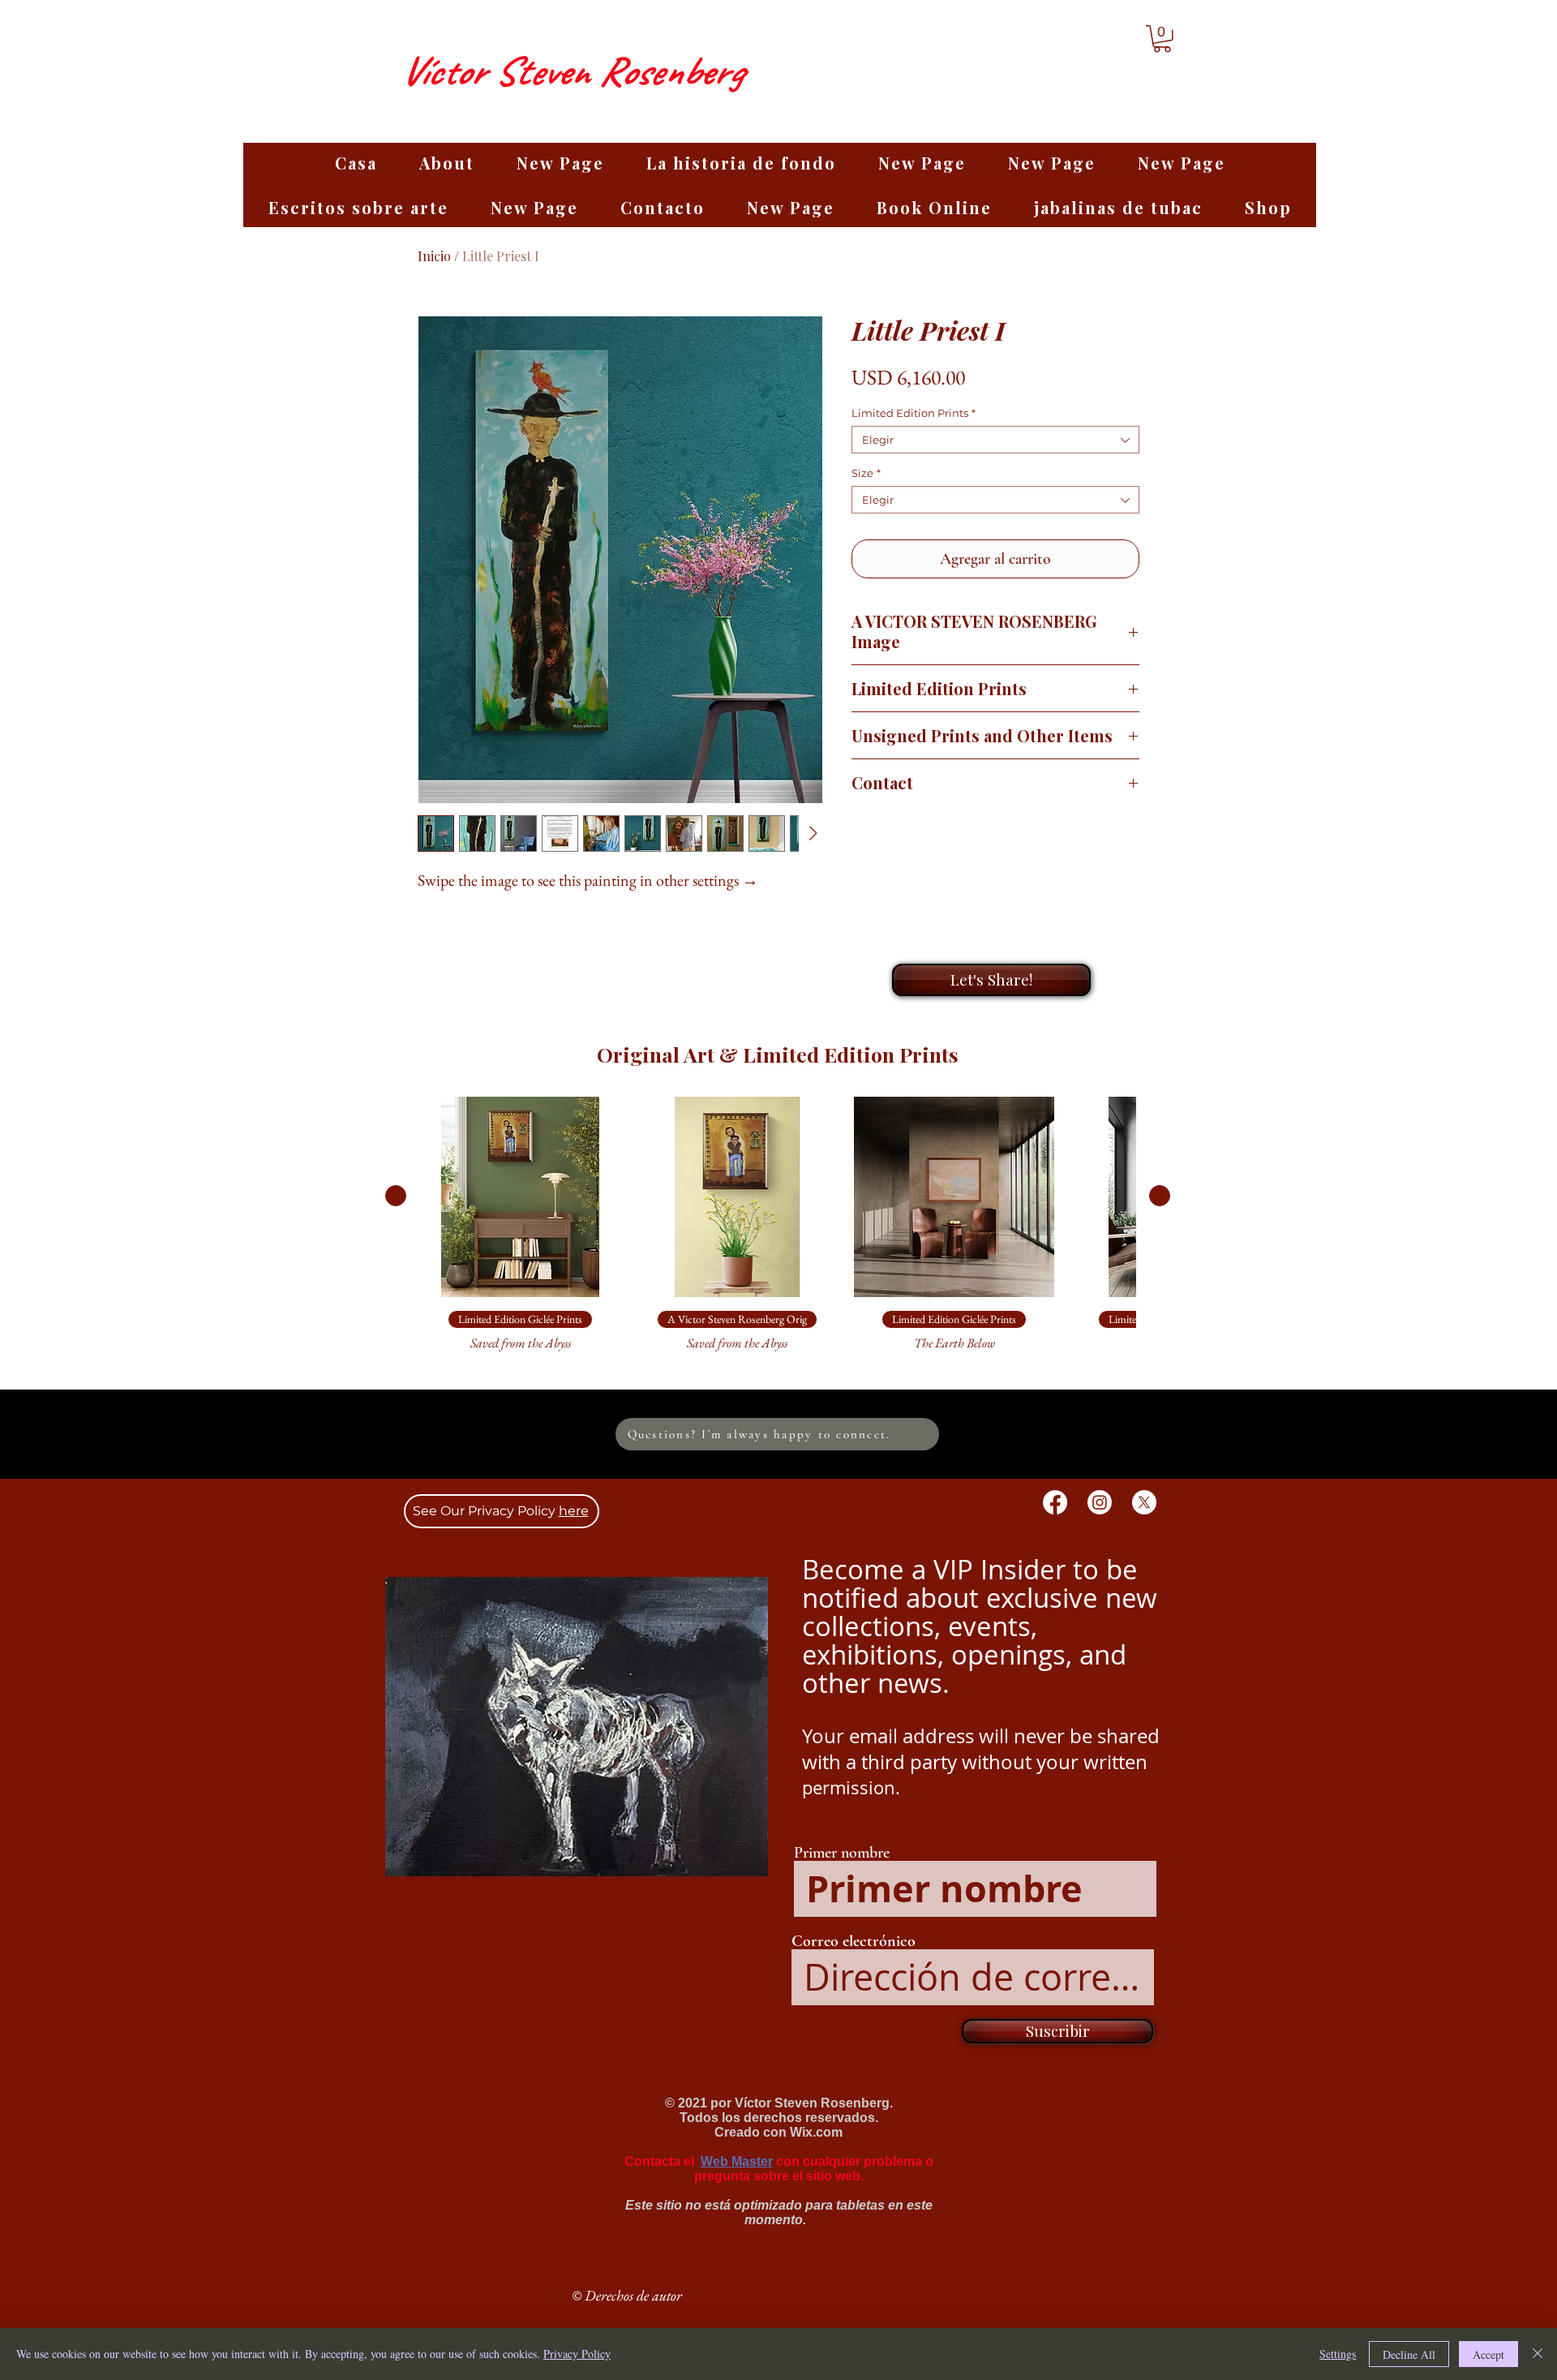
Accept (1488, 2354)
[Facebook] (1055, 1502)
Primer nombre (842, 1853)
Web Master (737, 2161)
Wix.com (816, 2132)
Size (866, 473)
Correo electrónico (854, 1941)
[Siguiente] (1160, 1196)
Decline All (1409, 2354)
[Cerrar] (1538, 2354)
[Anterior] (396, 1196)
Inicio (434, 256)
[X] (1144, 1502)
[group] (778, 1232)
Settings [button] (1338, 2354)
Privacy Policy (577, 2354)
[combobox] (995, 440)
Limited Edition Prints (914, 413)
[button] (1162, 39)
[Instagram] (1100, 1502)
